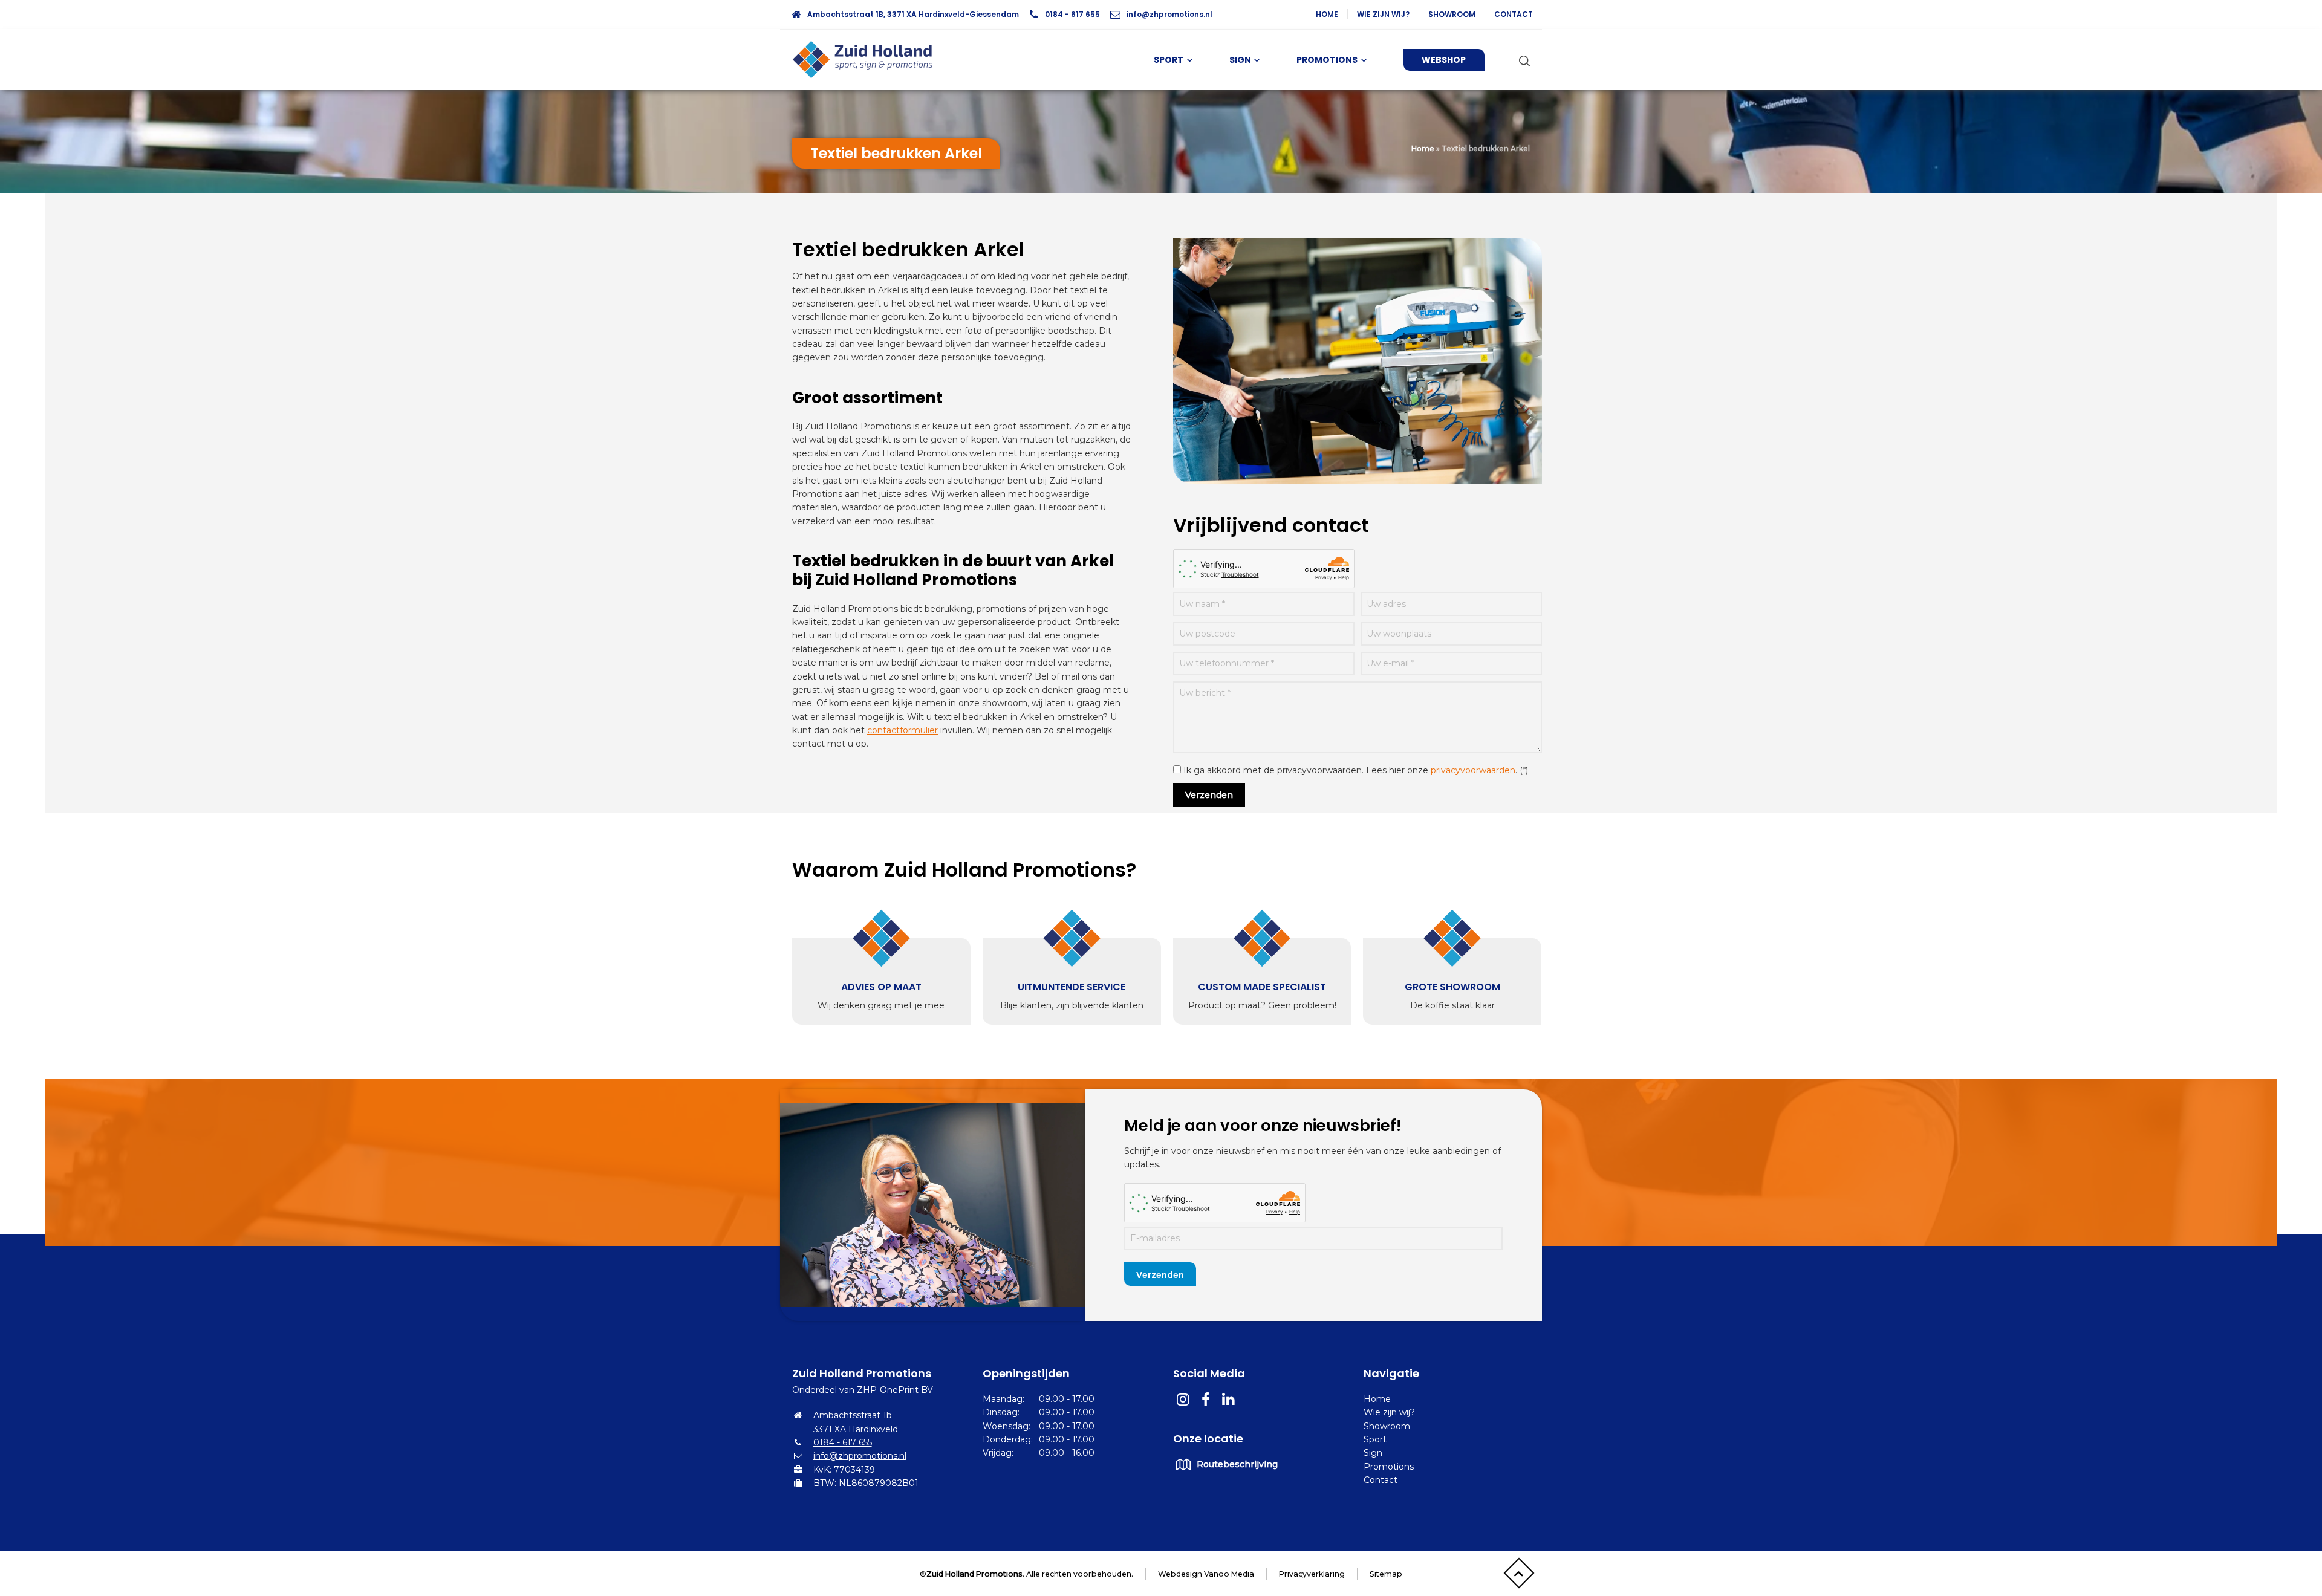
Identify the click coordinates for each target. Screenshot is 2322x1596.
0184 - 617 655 (1072, 14)
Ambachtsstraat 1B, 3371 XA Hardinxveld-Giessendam (913, 14)
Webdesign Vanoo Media (1206, 1574)
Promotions (1389, 1467)
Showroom (1452, 14)
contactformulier (902, 730)
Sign (1373, 1453)
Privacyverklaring (1312, 1574)
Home (1327, 14)
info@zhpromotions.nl (1169, 14)
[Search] (1522, 60)
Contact (1514, 14)
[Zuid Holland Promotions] (868, 60)
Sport (1375, 1439)
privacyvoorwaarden (1473, 770)
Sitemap (1386, 1574)
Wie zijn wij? (1383, 14)
